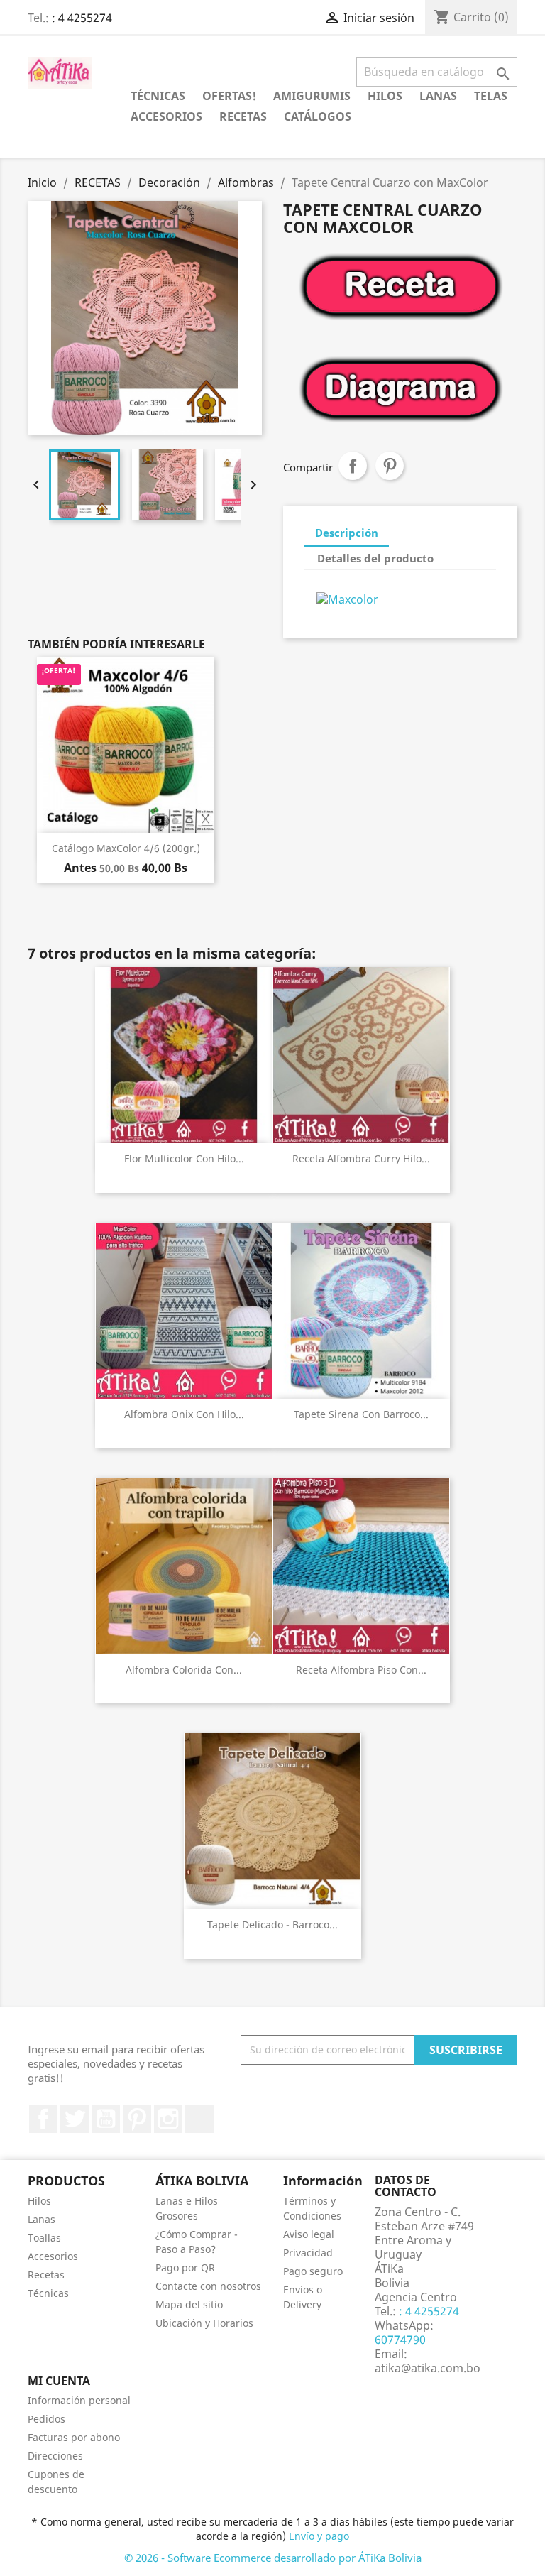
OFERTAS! (229, 96)
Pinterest (390, 466)
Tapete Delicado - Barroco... (272, 1925)
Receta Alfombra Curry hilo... (361, 1158)
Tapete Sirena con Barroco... (361, 1414)
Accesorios (53, 2256)
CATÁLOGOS (318, 116)
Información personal (79, 2400)
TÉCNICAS (158, 96)
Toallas (44, 2238)
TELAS (491, 96)
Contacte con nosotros (208, 2286)
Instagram (168, 2119)
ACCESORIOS (166, 116)
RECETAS (243, 116)
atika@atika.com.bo (428, 2368)
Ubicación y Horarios (204, 2323)
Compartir (353, 466)
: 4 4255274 (82, 18)
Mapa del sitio (189, 2304)
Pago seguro (313, 2271)
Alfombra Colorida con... (184, 1670)
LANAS (438, 96)
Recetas (46, 2275)
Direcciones (55, 2456)
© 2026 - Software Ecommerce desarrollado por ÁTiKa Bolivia (273, 2558)
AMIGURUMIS (312, 96)
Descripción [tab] (347, 533)
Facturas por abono (74, 2437)
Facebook (43, 2119)
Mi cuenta (59, 2381)
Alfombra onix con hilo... (184, 1414)
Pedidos (46, 2419)
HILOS (385, 96)
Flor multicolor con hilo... (184, 1158)
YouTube (106, 2119)
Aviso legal (309, 2234)
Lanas (42, 2219)
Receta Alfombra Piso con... (361, 1670)
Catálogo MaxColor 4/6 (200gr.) (126, 848)
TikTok (199, 2119)
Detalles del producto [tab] (375, 558)
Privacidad (308, 2253)
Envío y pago (319, 2536)
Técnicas (48, 2293)
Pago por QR (185, 2267)
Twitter (75, 2119)
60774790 (400, 2340)
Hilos (39, 2201)
